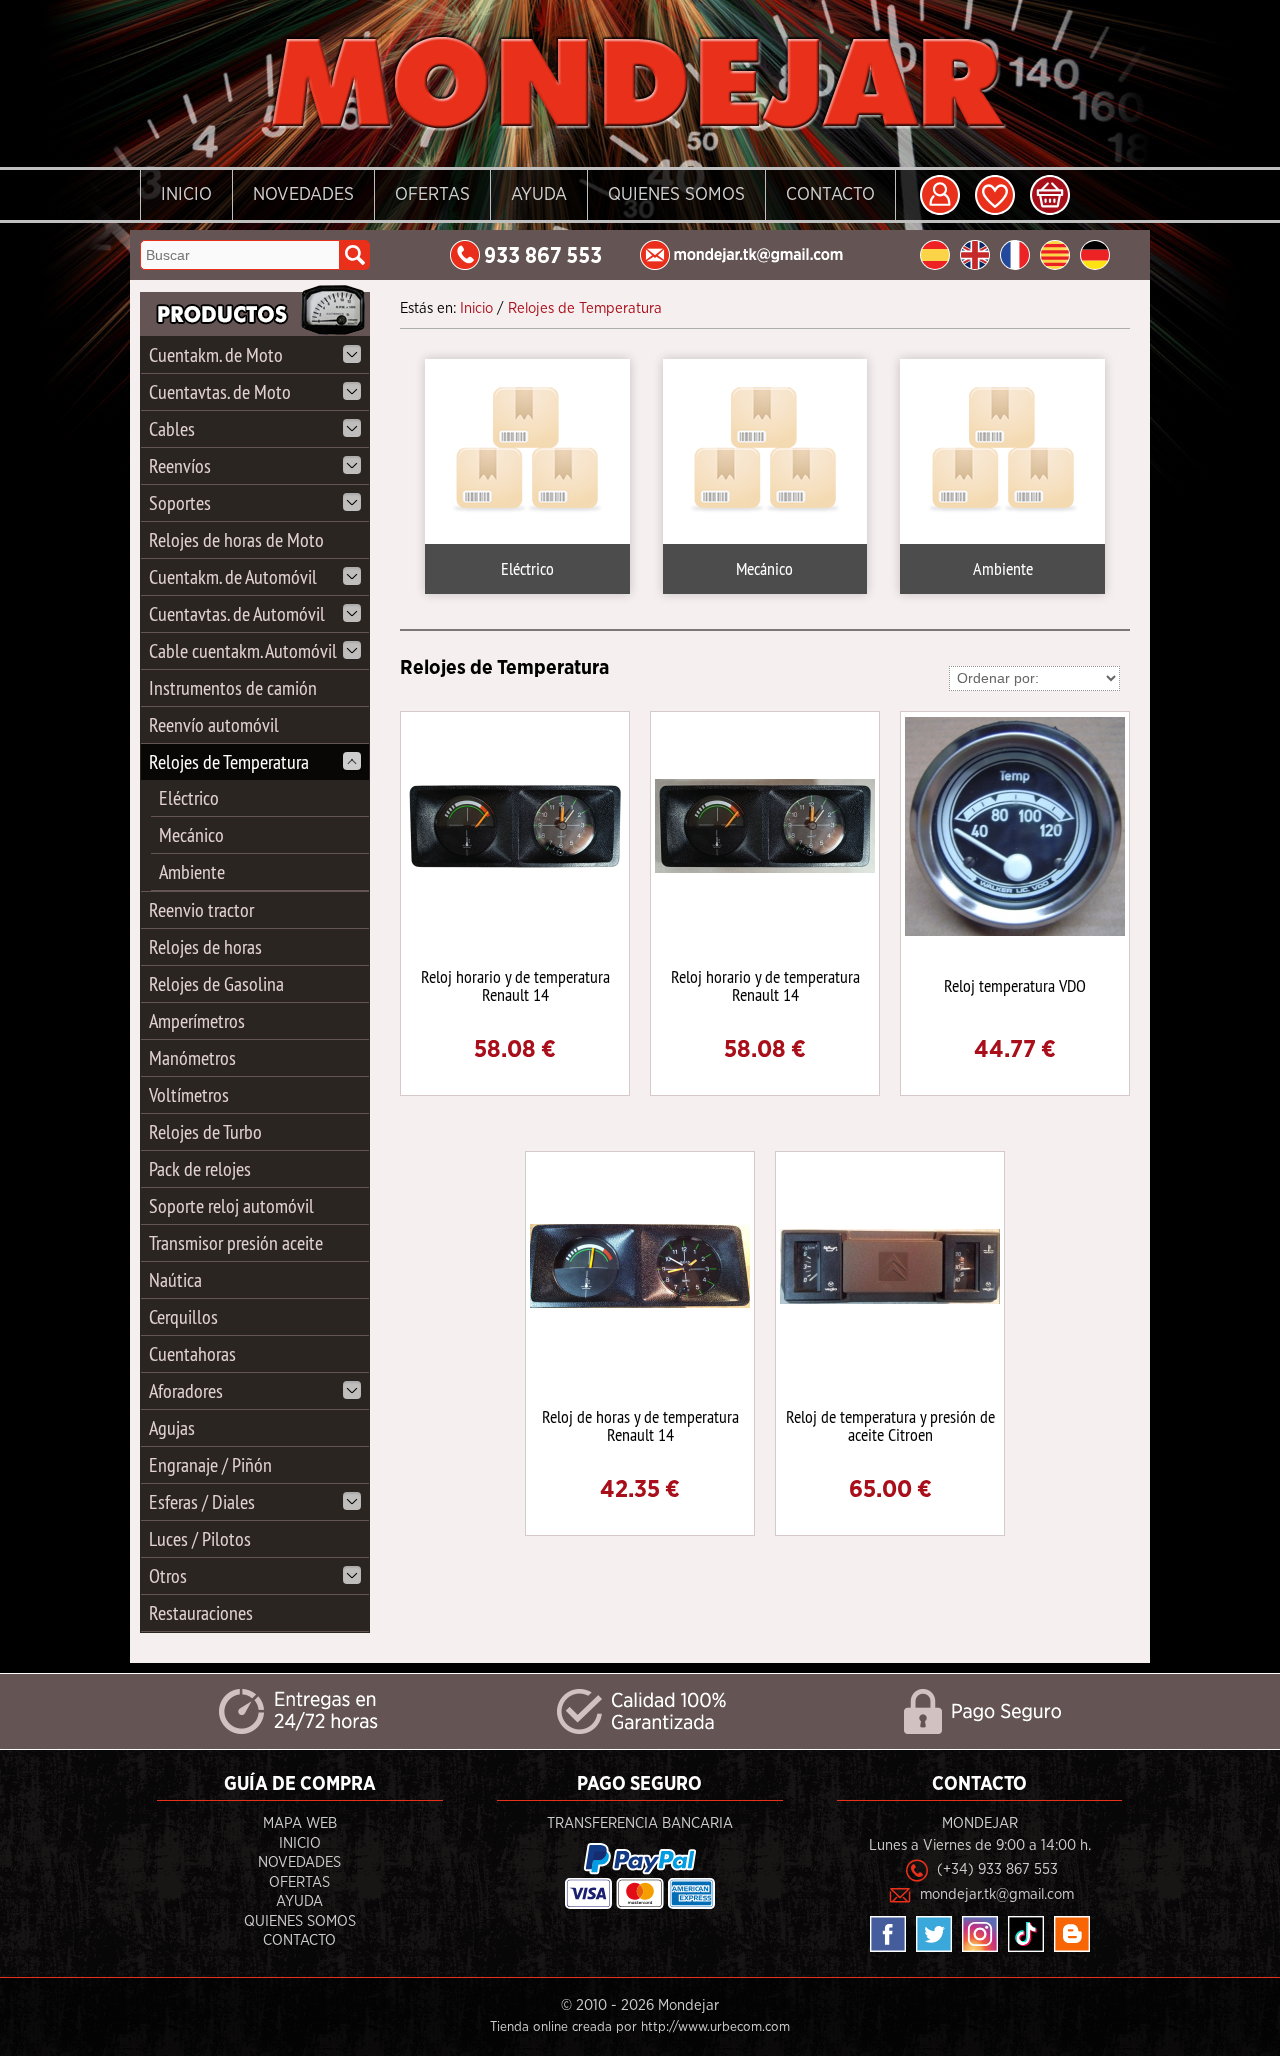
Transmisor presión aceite (236, 1242)
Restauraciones (201, 1612)
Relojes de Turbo (205, 1131)
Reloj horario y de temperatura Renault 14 (515, 985)
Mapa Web (300, 1823)
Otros (168, 1575)
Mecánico (191, 834)
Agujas (172, 1427)
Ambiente (192, 871)
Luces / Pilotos (200, 1538)
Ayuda (539, 195)
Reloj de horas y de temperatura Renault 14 (640, 1425)
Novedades (303, 195)
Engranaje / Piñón (210, 1464)
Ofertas (432, 195)
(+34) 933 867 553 (997, 1869)
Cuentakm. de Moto (216, 354)
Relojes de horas (205, 946)
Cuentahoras (192, 1353)
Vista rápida (516, 824)
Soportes (180, 502)
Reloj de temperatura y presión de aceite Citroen (890, 1425)
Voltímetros (189, 1094)
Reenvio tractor (201, 909)
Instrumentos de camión (233, 687)
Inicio (186, 195)
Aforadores (186, 1390)
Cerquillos (183, 1316)
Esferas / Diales (202, 1501)
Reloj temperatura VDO (1015, 985)
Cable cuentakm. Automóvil (243, 650)
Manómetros (192, 1057)
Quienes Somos (676, 195)
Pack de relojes (200, 1168)
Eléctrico (189, 797)
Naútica (175, 1279)
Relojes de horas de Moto (236, 539)
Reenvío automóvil (214, 724)
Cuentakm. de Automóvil (233, 576)
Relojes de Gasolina (216, 983)
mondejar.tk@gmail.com (997, 1894)
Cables (172, 428)
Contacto (830, 195)
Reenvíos (180, 465)
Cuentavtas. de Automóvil (237, 613)
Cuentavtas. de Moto (220, 391)
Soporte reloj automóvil (231, 1205)
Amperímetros (197, 1020)
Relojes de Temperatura (229, 761)
